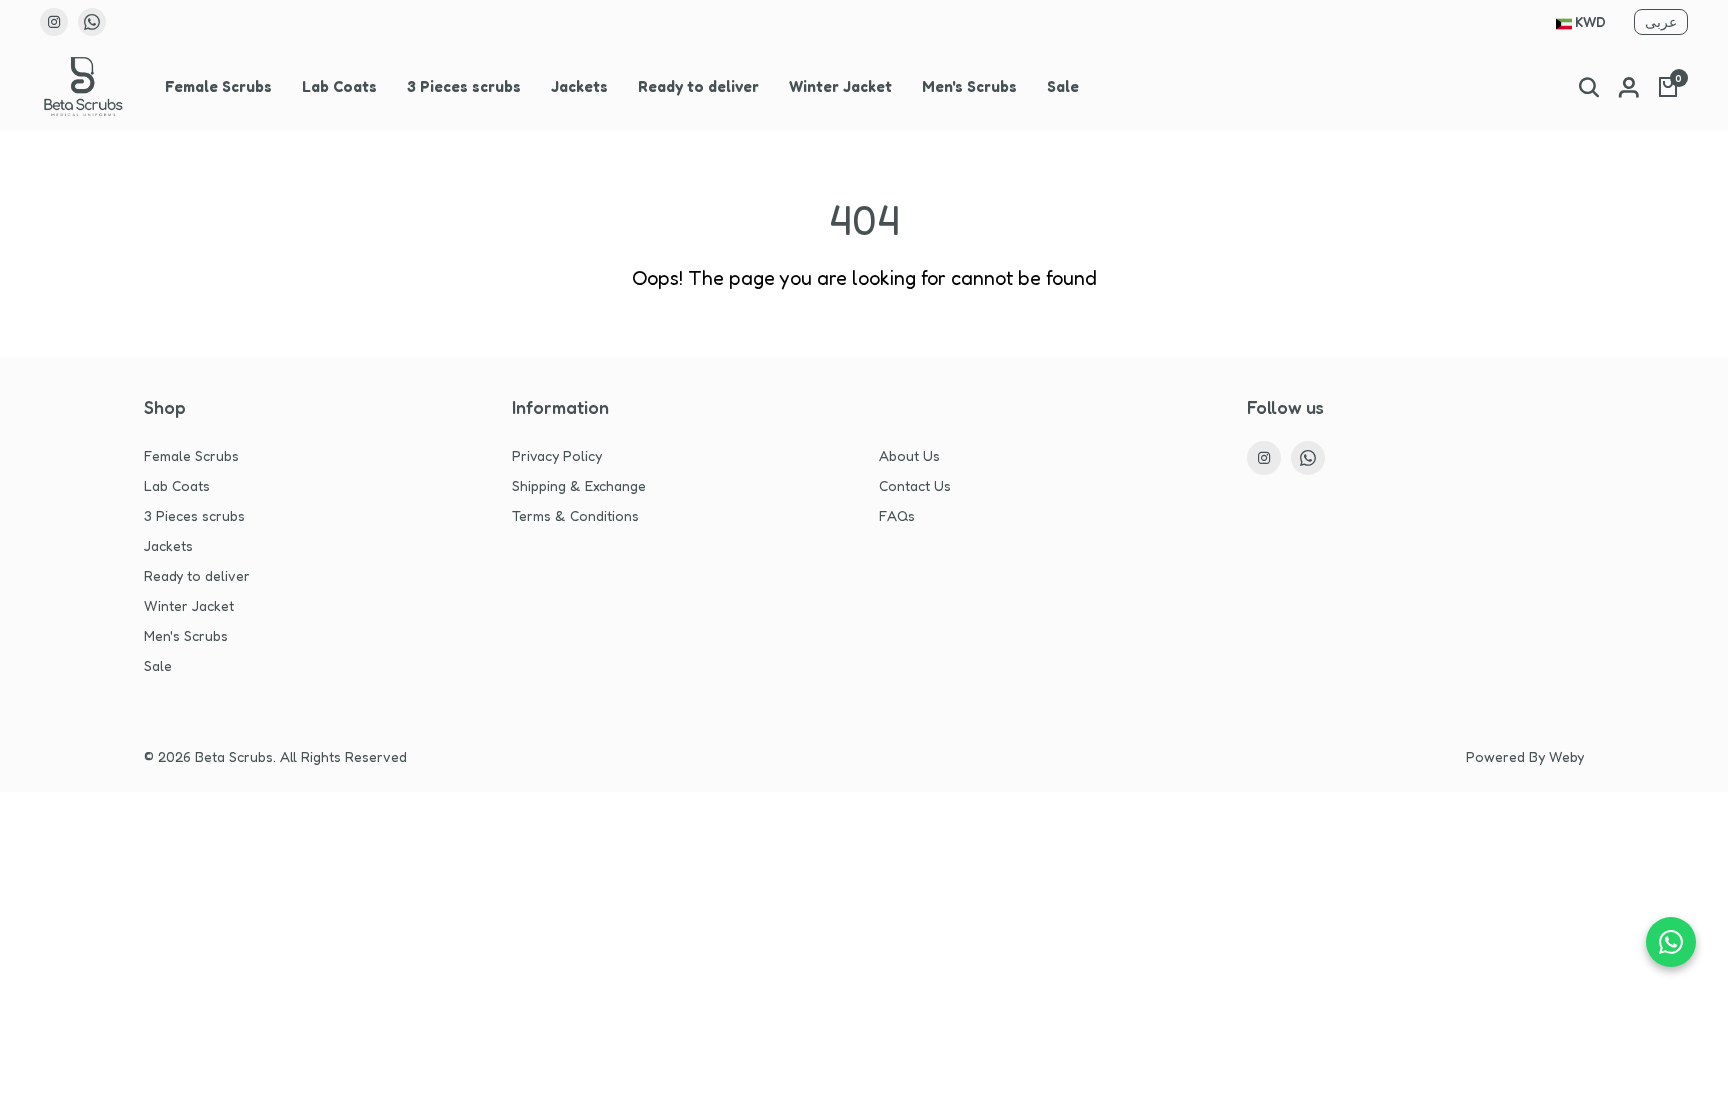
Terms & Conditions (575, 515)
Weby (1566, 756)
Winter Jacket (840, 86)
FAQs (897, 515)
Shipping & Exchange (579, 485)
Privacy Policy (557, 455)
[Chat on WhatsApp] (1671, 942)
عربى (1661, 21)
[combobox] (1581, 23)
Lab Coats (339, 86)
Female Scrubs (218, 86)
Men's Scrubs (969, 86)
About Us (909, 455)
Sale (1063, 86)
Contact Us (915, 485)
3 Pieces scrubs (464, 86)
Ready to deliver (698, 86)
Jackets (579, 86)
